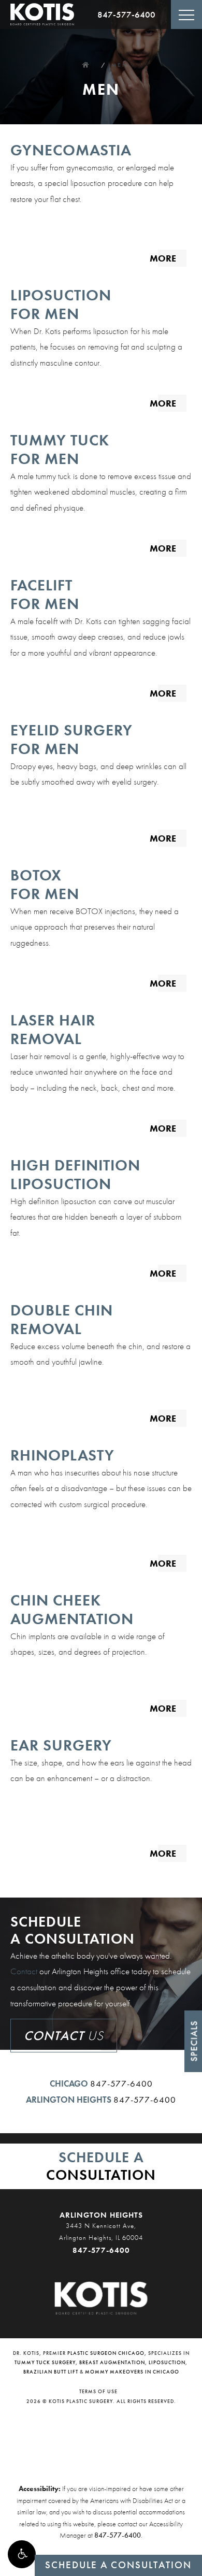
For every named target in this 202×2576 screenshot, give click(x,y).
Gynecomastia (71, 150)
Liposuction (61, 304)
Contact (24, 1971)
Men (120, 65)
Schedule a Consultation (118, 2565)
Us (64, 2036)
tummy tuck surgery (45, 2362)
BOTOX (45, 884)
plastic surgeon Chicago (106, 2353)
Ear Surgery (61, 1745)
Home (85, 65)
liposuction (167, 2362)
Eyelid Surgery (71, 739)
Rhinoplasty (62, 1455)
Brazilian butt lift (51, 2372)
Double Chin (62, 1319)
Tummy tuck (60, 449)
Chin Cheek (72, 1609)
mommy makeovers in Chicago (132, 2372)
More (163, 258)
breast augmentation (112, 2362)
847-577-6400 (126, 15)
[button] (22, 2554)
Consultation (101, 2166)
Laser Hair (53, 1029)
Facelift (45, 594)
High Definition (75, 1174)
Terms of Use (98, 2391)
